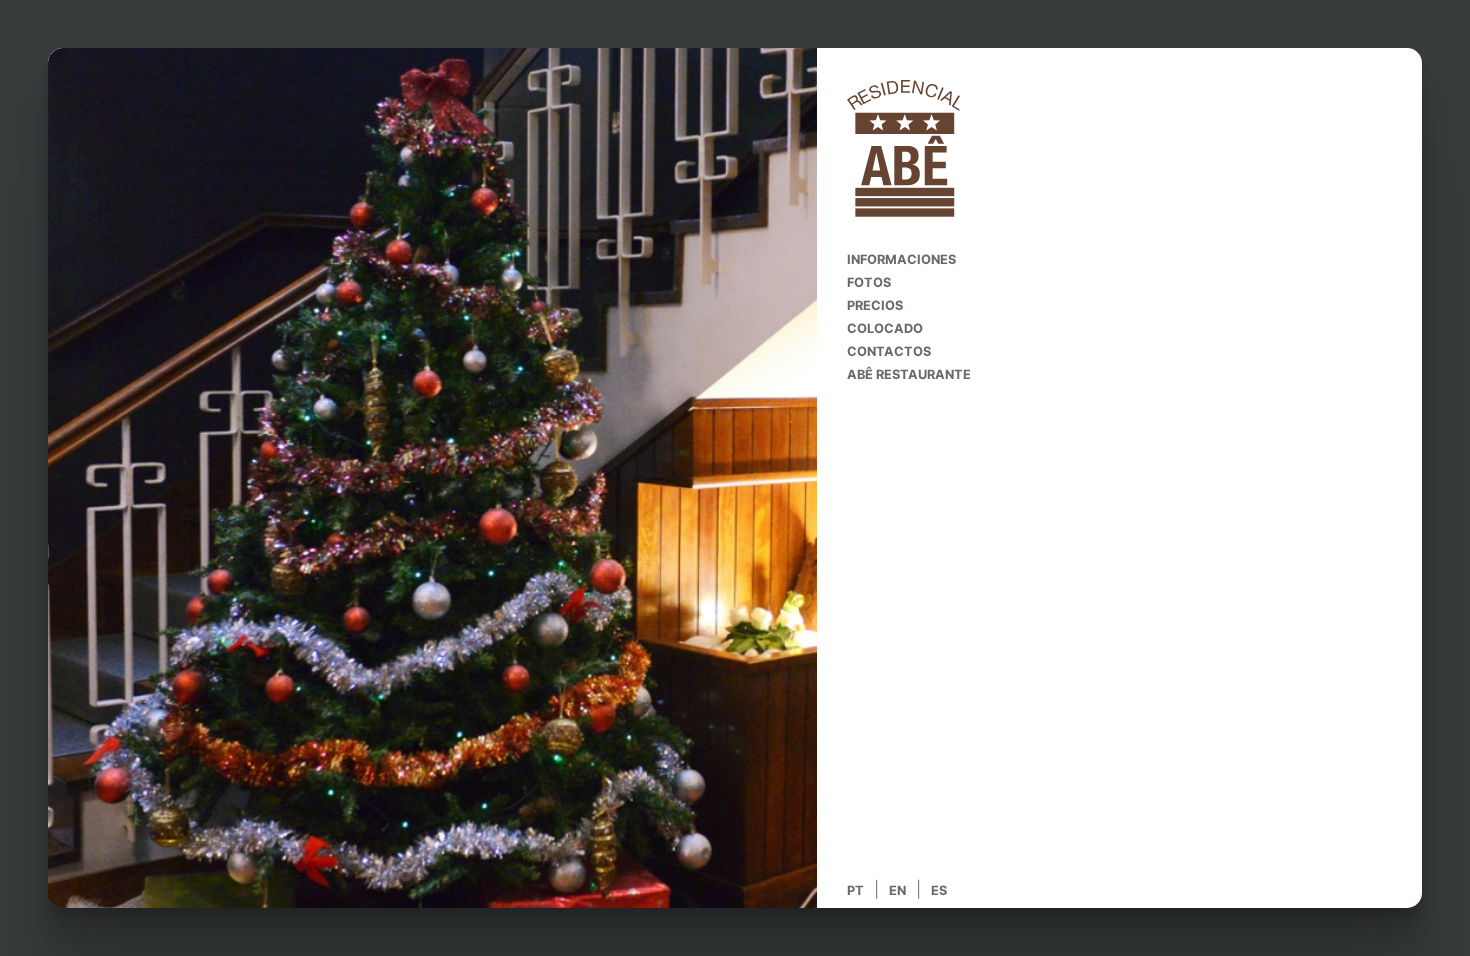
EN (897, 890)
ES (939, 890)
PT (855, 890)
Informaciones (894, 259)
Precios (867, 305)
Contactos (881, 351)
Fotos (861, 282)
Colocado (877, 328)
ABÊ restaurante (901, 374)
